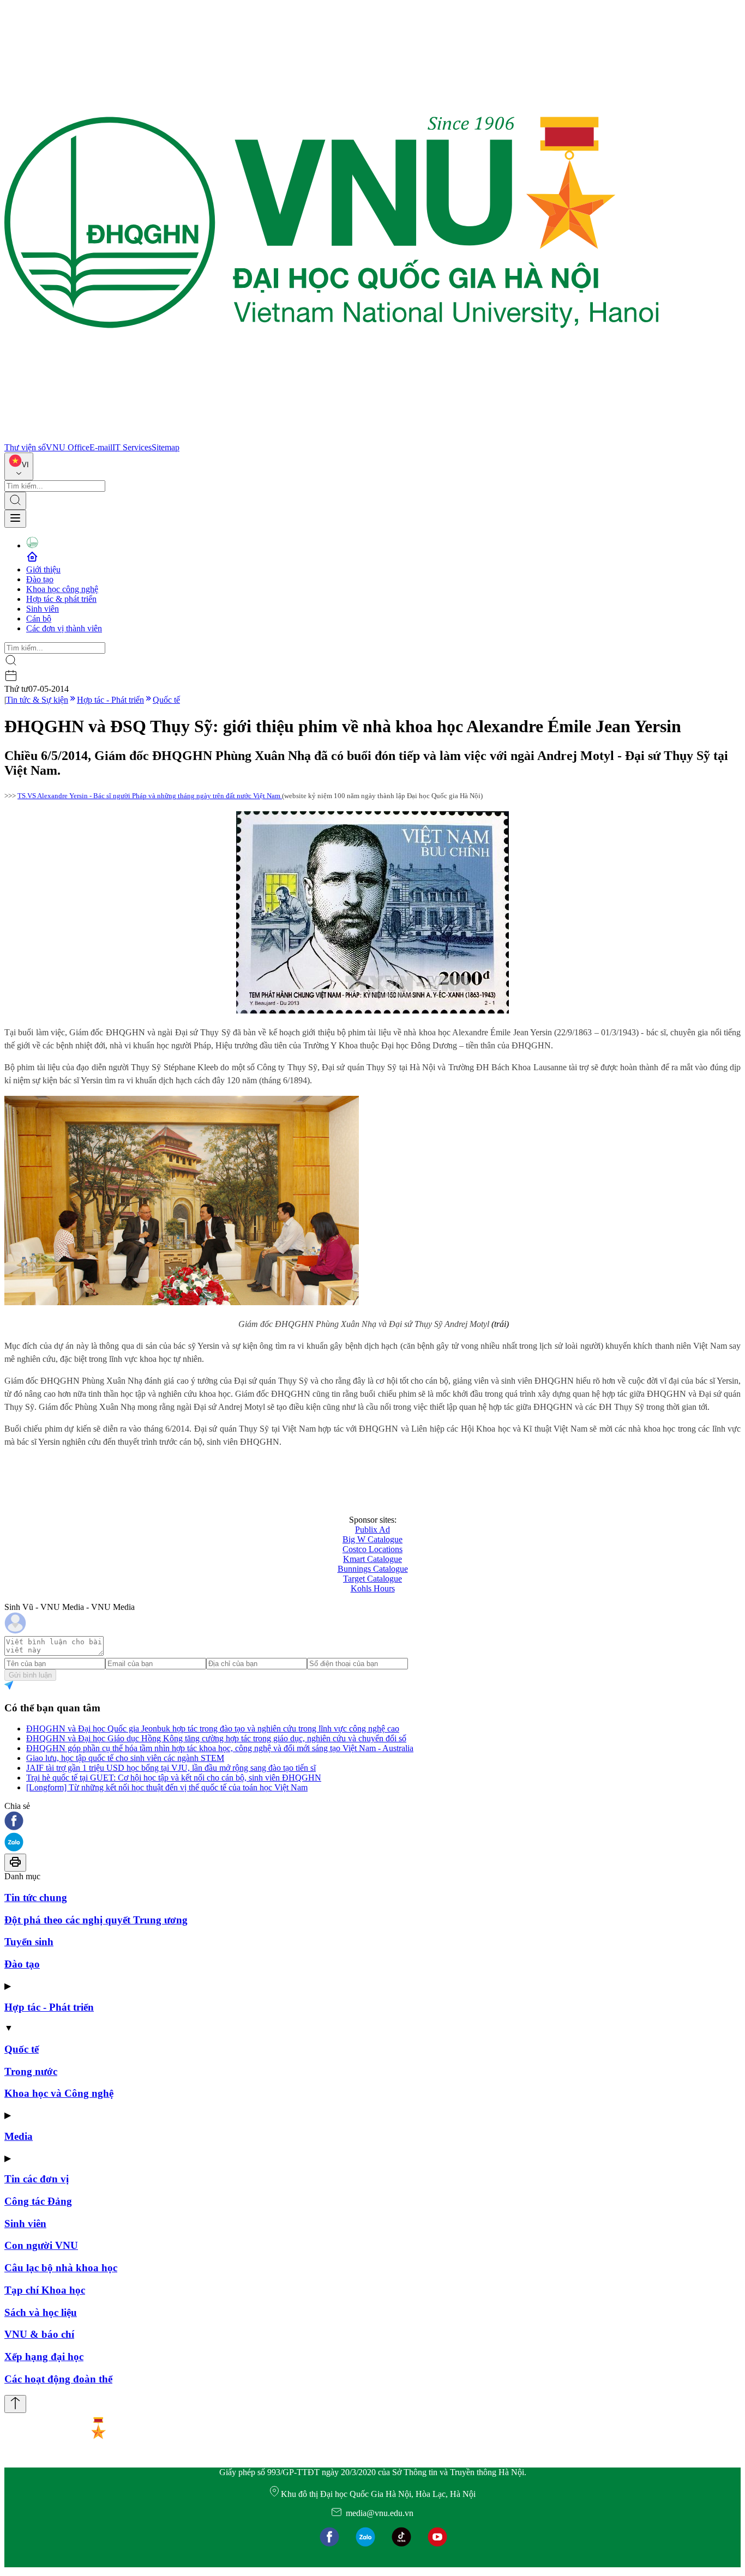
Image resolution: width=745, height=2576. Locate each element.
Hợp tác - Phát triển (110, 700)
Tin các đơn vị (37, 2179)
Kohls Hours (373, 1588)
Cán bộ (39, 619)
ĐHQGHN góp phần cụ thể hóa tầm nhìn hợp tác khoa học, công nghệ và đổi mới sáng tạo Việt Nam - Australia (220, 1748)
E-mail (101, 447)
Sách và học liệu (41, 2312)
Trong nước (31, 2071)
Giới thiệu (43, 569)
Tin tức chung (36, 1898)
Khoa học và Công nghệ (59, 2093)
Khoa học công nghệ (62, 589)
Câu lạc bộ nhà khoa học (61, 2268)
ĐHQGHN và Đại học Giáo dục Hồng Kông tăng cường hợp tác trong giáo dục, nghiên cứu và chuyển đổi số (216, 1738)
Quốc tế (166, 700)
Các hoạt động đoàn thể (58, 2379)
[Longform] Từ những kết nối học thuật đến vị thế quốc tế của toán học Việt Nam (167, 1787)
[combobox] (19, 466)
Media (19, 2136)
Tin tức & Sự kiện (37, 700)
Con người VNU (41, 2245)
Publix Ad (372, 1530)
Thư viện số (25, 447)
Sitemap (166, 447)
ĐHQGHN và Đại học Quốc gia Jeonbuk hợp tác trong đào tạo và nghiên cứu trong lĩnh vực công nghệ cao (213, 1729)
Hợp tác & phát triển (61, 599)
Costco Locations (372, 1549)
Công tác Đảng (38, 2201)
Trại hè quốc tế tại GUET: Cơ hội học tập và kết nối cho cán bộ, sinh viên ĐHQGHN (174, 1778)
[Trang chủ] (332, 438)
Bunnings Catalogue (373, 1569)
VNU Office (68, 447)
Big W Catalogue (372, 1539)
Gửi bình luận (30, 1675)
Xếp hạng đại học (44, 2357)
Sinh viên (43, 609)
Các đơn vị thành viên (64, 628)
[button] (372, 1822)
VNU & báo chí (39, 2334)
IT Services (132, 447)
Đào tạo (40, 579)
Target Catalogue (372, 1579)
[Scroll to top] (15, 2404)
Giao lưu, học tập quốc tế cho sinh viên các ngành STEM (125, 1758)
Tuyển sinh (29, 1942)
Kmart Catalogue (372, 1559)
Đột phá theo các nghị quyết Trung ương (96, 1920)
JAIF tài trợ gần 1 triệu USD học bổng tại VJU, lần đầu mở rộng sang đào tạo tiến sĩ (171, 1768)
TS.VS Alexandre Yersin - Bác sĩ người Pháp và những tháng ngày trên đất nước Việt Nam (150, 796)
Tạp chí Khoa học (45, 2290)
